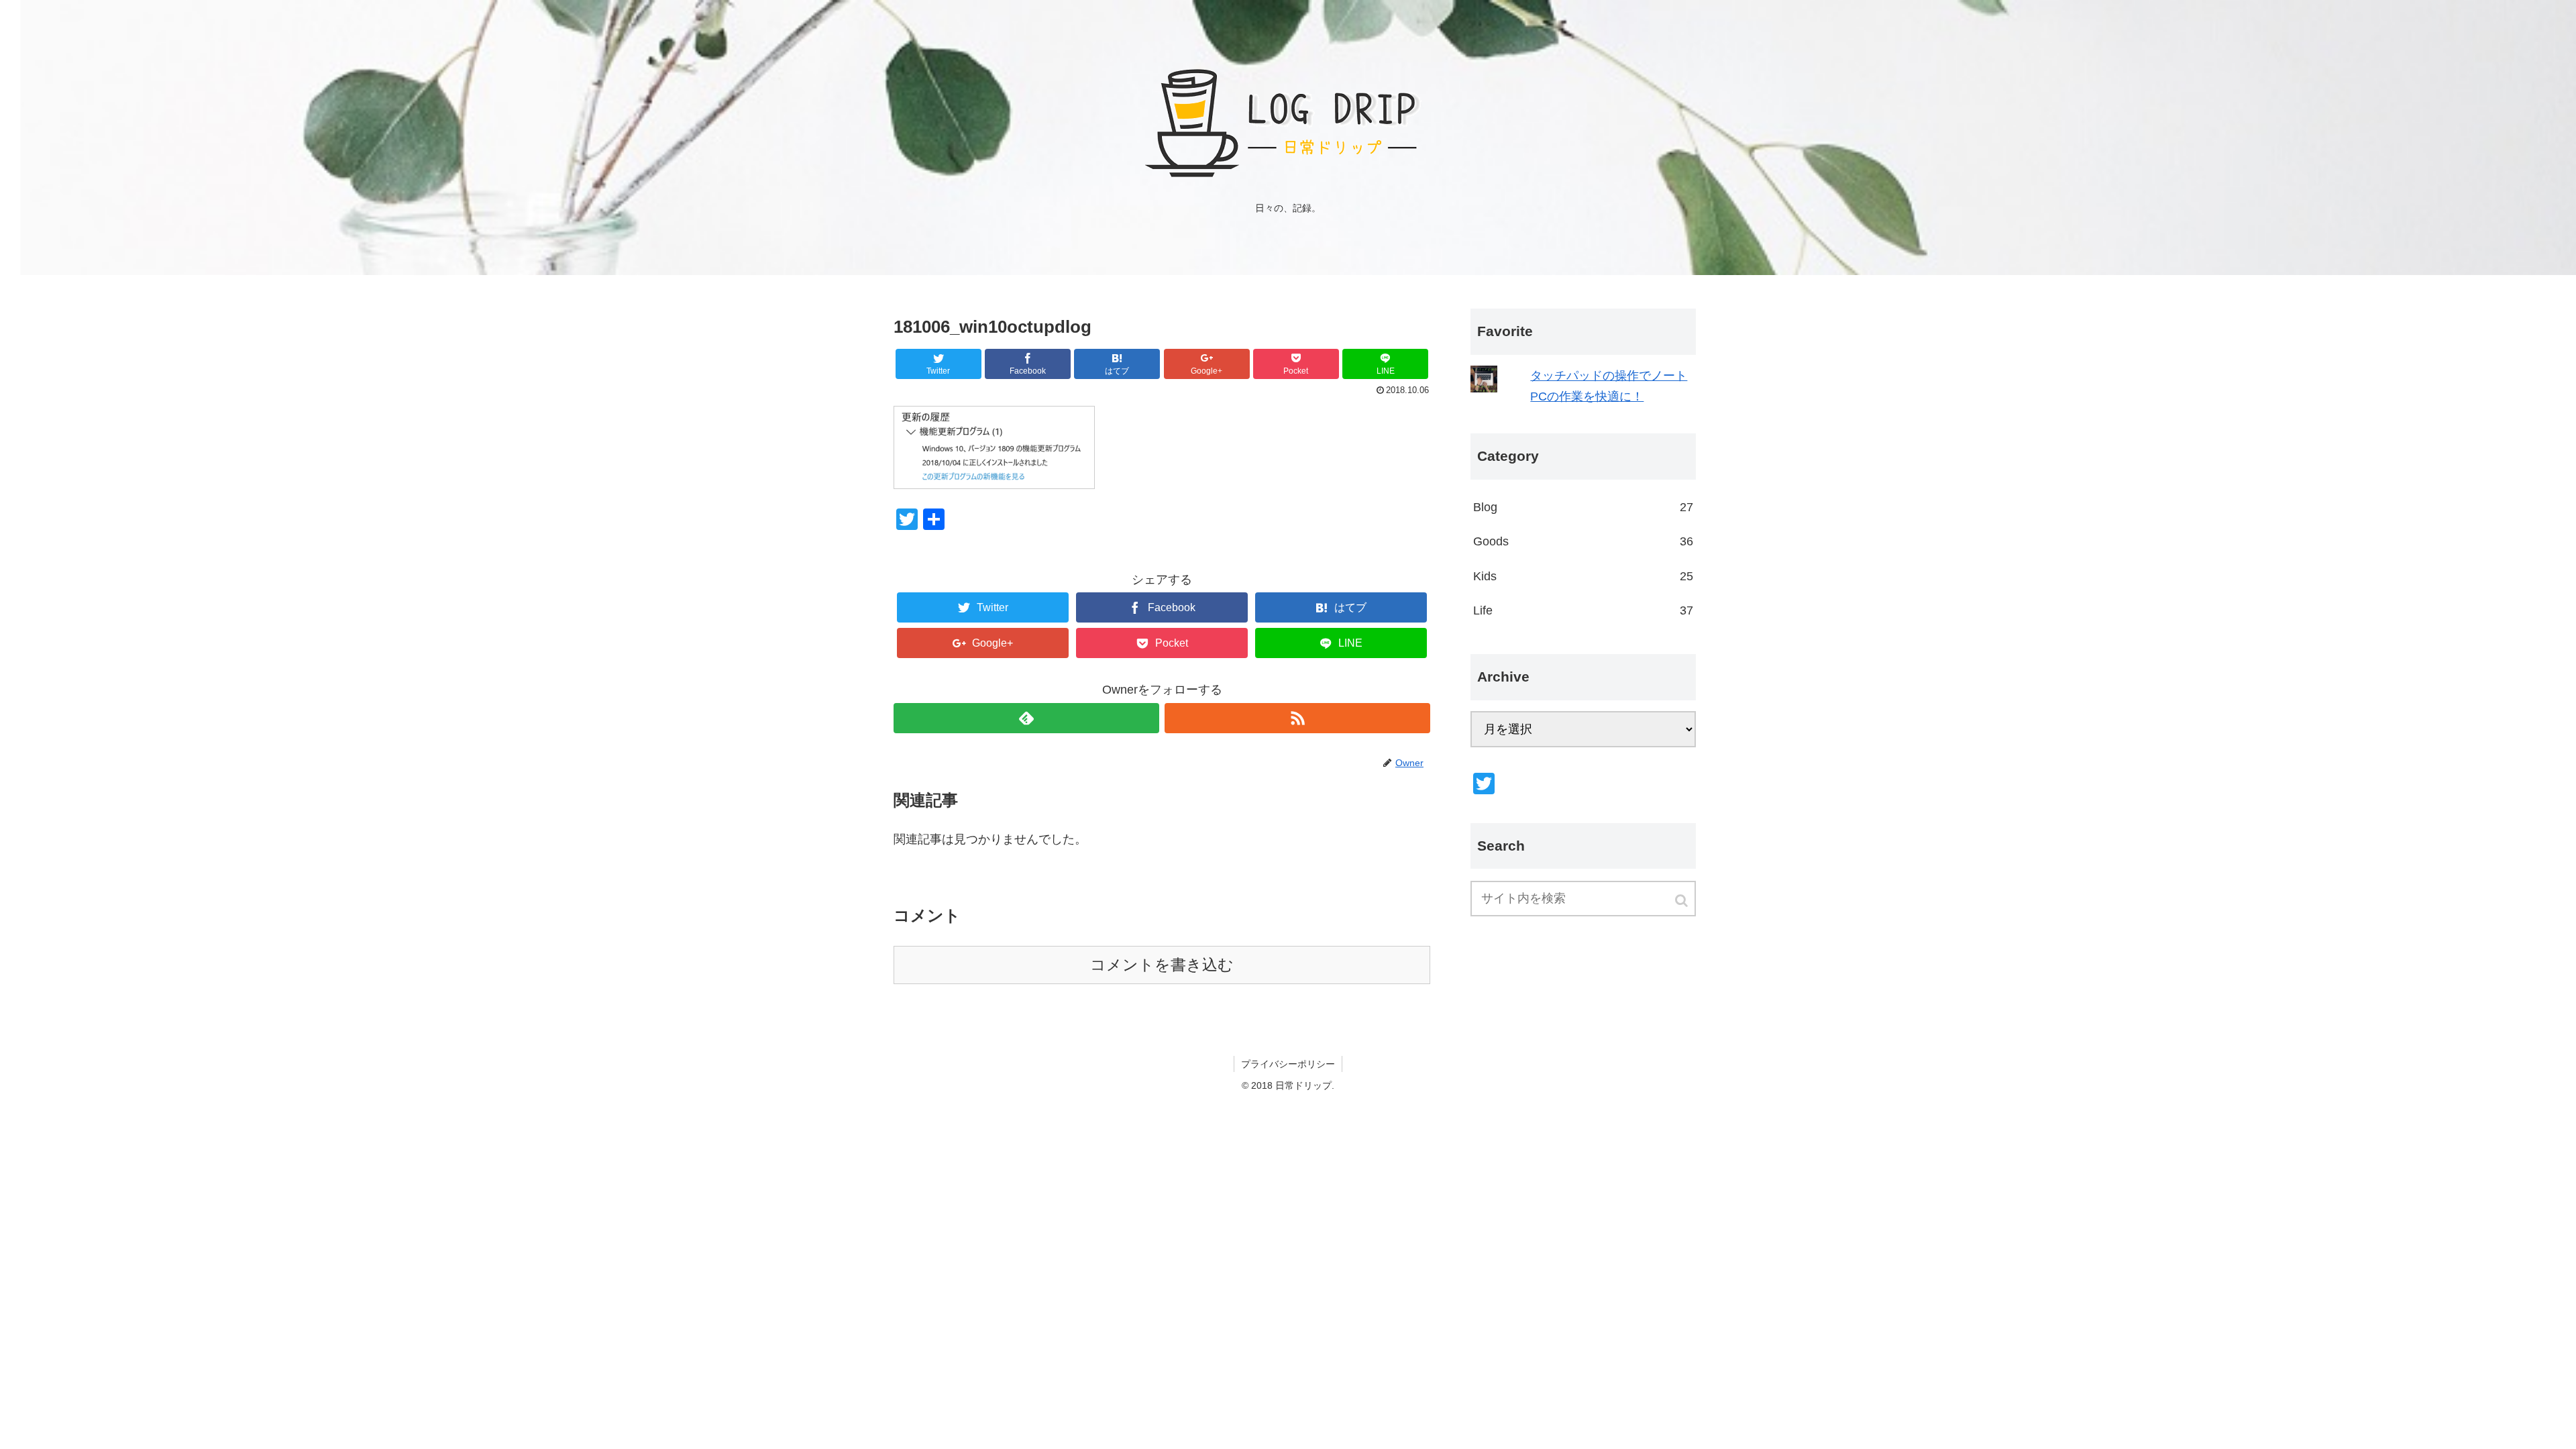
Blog (1583, 507)
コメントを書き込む (1162, 965)
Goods (1583, 541)
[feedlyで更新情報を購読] (1026, 718)
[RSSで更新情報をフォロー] (1297, 718)
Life (1583, 610)
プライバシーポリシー (1288, 1064)
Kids (1583, 576)
